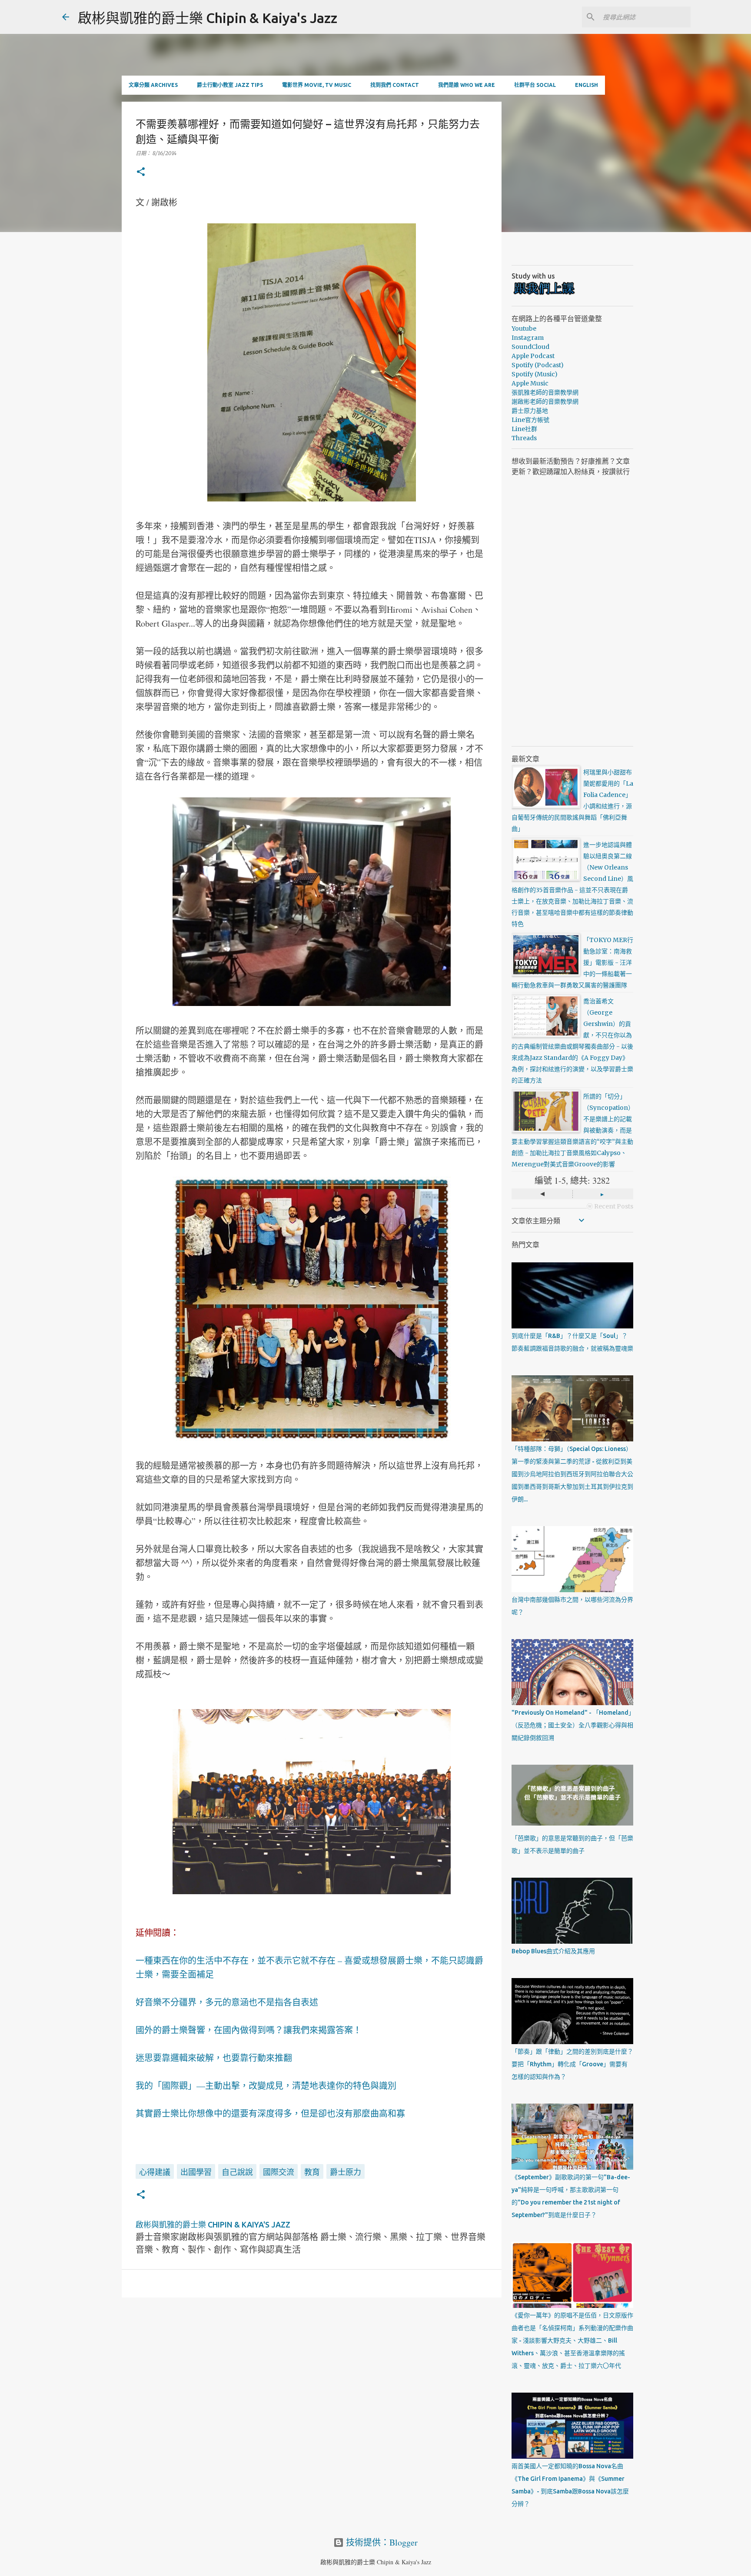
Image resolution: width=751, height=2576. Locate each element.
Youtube (524, 329)
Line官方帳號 (530, 420)
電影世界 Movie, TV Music (317, 85)
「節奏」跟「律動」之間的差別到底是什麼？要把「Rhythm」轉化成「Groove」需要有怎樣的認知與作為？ (572, 2064)
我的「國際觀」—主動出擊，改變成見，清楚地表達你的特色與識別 (266, 2086)
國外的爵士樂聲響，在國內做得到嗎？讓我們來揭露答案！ (249, 2030)
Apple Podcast (533, 356)
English (587, 85)
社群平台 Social (535, 85)
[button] (141, 172)
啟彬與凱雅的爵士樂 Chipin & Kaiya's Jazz (208, 18)
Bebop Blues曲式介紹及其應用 (553, 1951)
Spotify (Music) (535, 374)
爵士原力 (346, 2172)
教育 (312, 2172)
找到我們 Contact (395, 85)
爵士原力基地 (530, 411)
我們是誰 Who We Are (467, 85)
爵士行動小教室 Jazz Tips (230, 85)
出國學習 (196, 2172)
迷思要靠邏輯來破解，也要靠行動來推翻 (214, 2058)
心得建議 (155, 2172)
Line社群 (524, 429)
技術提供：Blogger (381, 2542)
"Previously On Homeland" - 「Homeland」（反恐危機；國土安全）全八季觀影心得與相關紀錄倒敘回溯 (572, 1725)
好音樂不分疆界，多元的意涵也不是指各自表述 (227, 2002)
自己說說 (237, 2172)
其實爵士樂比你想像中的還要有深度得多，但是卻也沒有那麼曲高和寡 (270, 2113)
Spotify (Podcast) (538, 365)
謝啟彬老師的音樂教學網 (545, 402)
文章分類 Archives (153, 85)
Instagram (528, 338)
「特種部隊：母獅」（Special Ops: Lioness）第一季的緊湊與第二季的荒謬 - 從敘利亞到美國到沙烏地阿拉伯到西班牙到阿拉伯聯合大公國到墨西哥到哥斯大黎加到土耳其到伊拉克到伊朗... (572, 1474)
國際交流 (279, 2172)
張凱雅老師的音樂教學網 (545, 392)
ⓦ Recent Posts (610, 1206)
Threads (524, 438)
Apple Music (530, 383)
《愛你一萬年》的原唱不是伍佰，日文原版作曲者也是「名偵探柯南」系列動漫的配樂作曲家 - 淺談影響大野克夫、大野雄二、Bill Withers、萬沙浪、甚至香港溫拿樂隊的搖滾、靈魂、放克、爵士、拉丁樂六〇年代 (572, 2340)
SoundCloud (530, 347)
